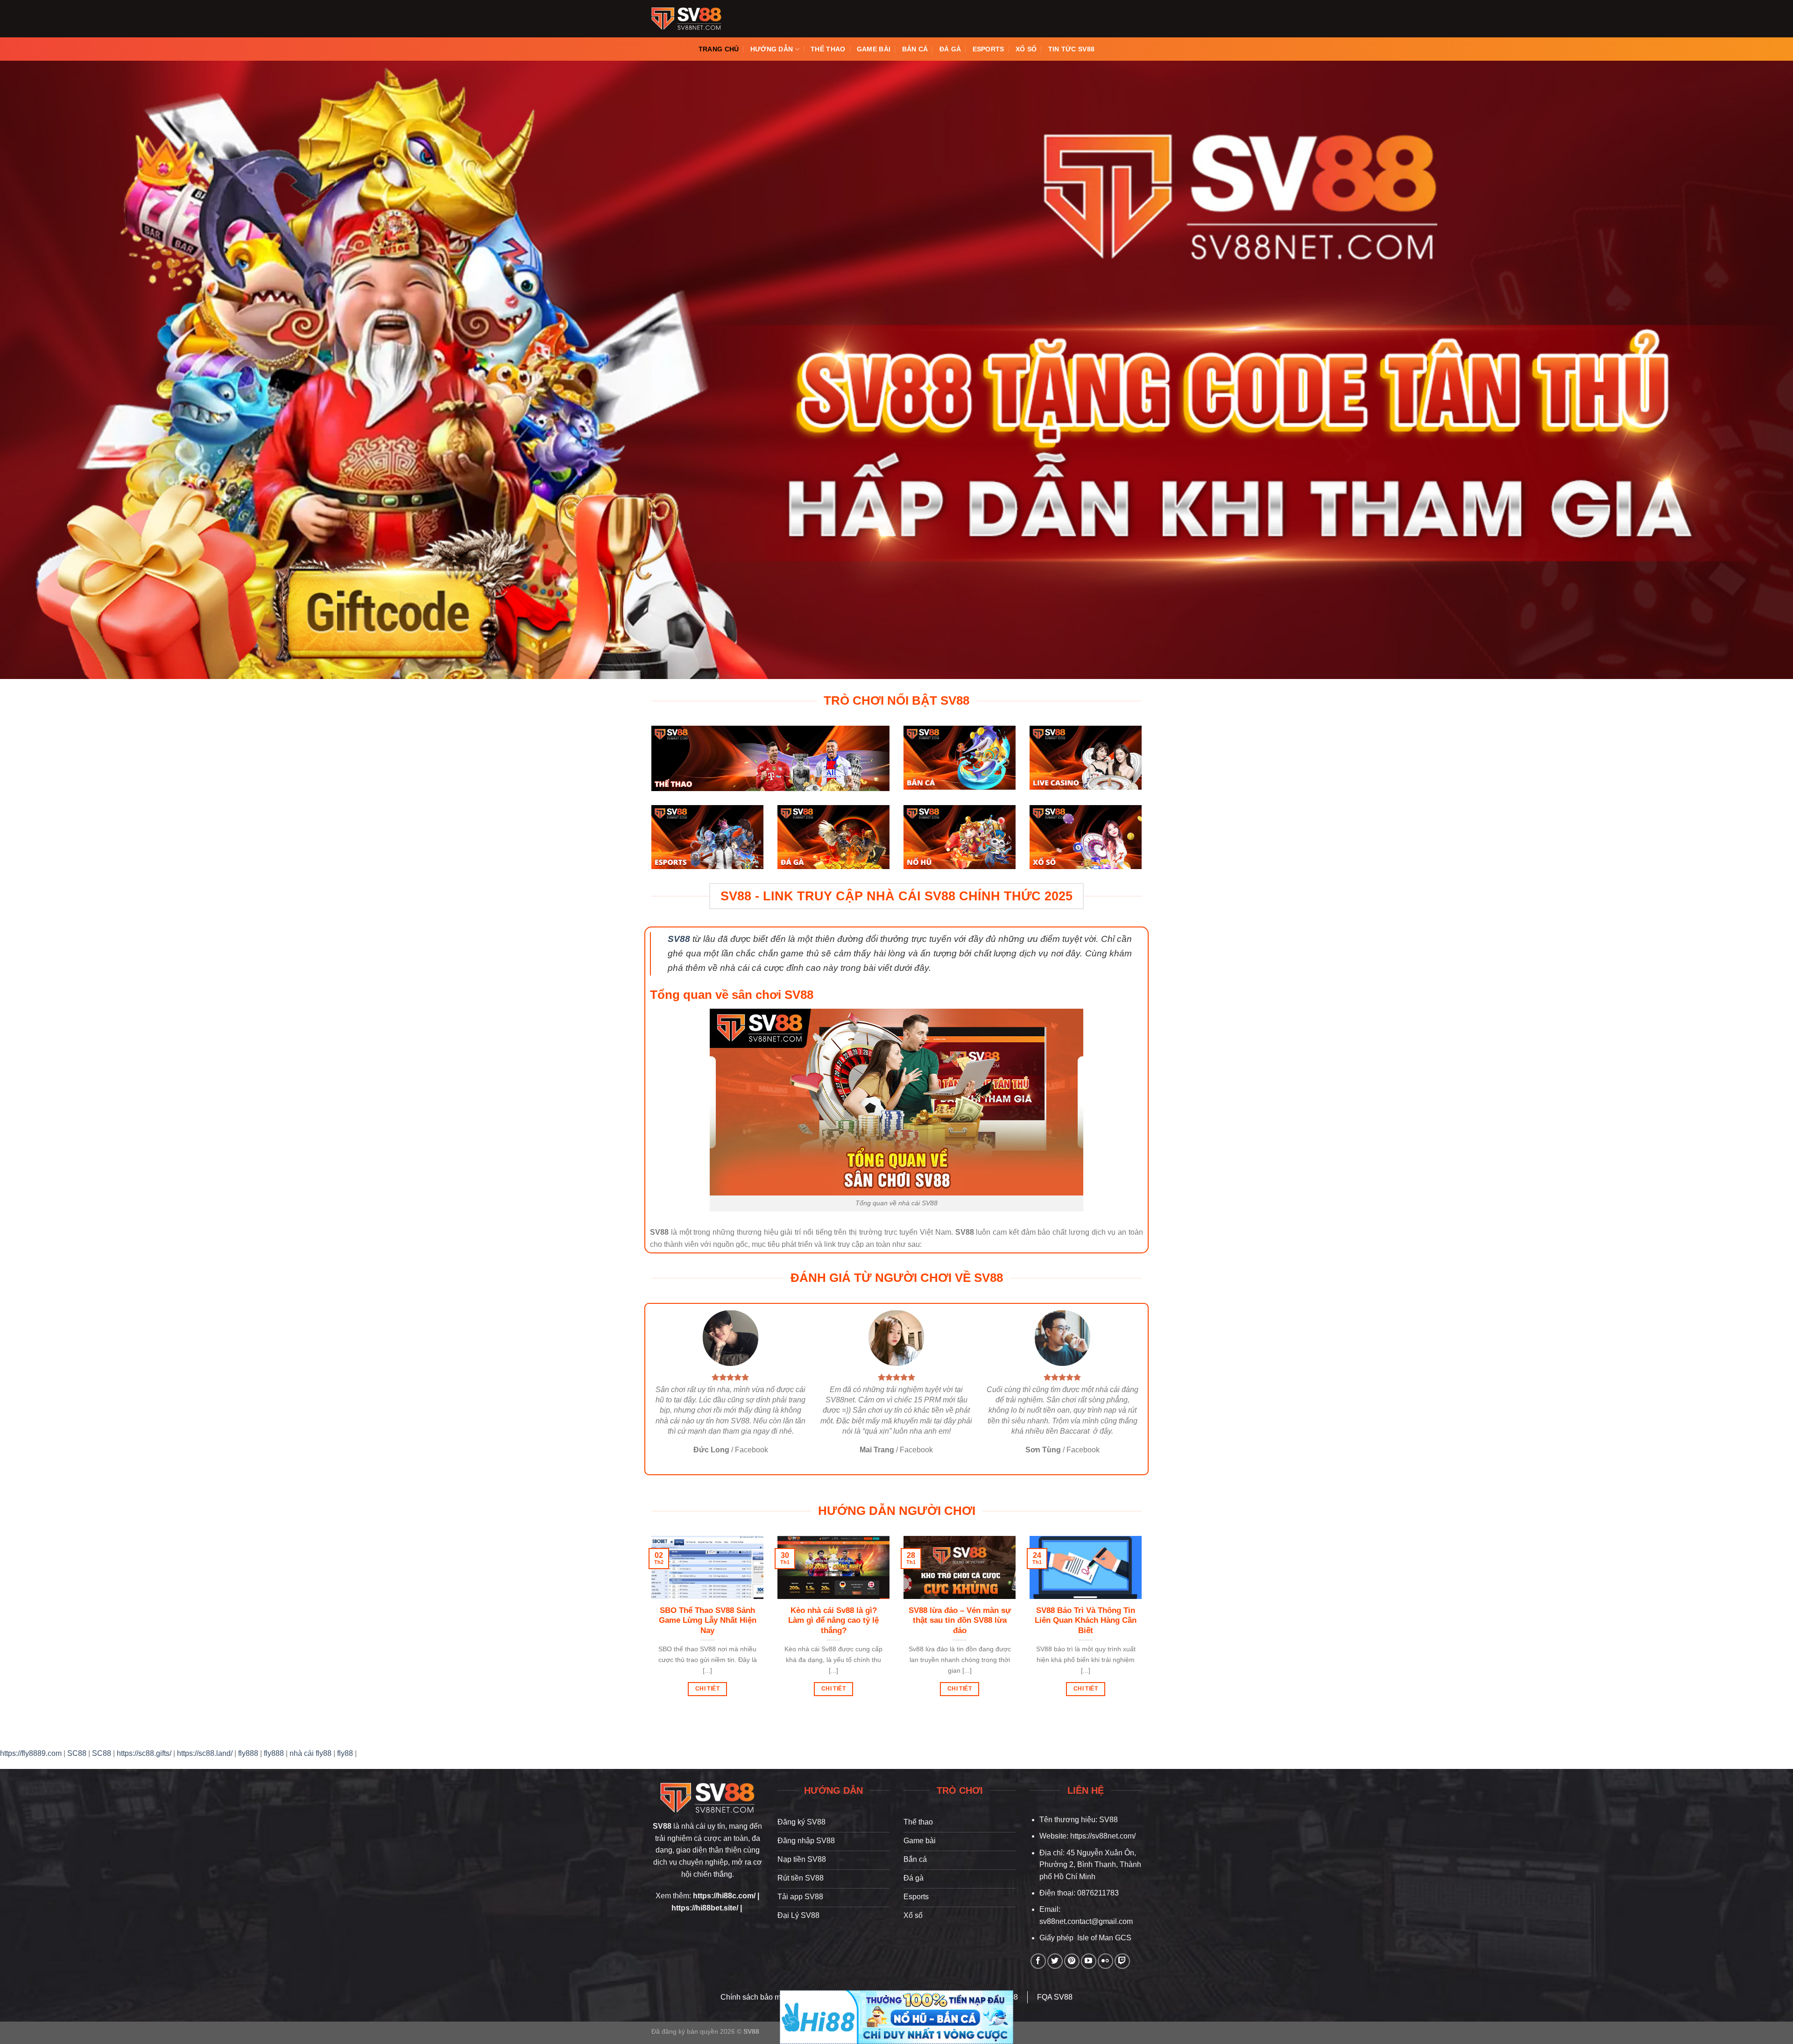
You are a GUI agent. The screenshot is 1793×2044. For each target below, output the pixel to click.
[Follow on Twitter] (1055, 1961)
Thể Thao (828, 49)
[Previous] (649, 1627)
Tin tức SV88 (1071, 49)
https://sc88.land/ (205, 1753)
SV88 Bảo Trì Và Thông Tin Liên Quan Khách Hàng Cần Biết (1086, 1620)
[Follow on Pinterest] (1072, 1961)
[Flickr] (1105, 1961)
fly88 (345, 1753)
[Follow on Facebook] (1038, 1961)
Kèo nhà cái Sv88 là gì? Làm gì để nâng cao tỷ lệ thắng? (833, 1620)
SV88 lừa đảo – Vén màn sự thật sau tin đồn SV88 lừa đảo (960, 1620)
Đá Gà (950, 49)
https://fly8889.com (31, 1753)
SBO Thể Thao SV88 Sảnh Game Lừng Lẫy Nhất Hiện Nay (708, 1620)
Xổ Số (1026, 49)
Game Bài (874, 49)
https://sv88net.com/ (1103, 1836)
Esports (988, 49)
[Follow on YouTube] (1089, 1961)
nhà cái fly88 (311, 1753)
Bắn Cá (915, 49)
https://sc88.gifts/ (144, 1753)
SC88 (77, 1753)
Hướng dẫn (772, 49)
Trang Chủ (719, 49)
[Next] (1144, 1627)
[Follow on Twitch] (1122, 1961)
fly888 (248, 1753)
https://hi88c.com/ (724, 1896)
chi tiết (707, 1689)
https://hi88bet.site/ (705, 1908)
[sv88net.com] (686, 19)
